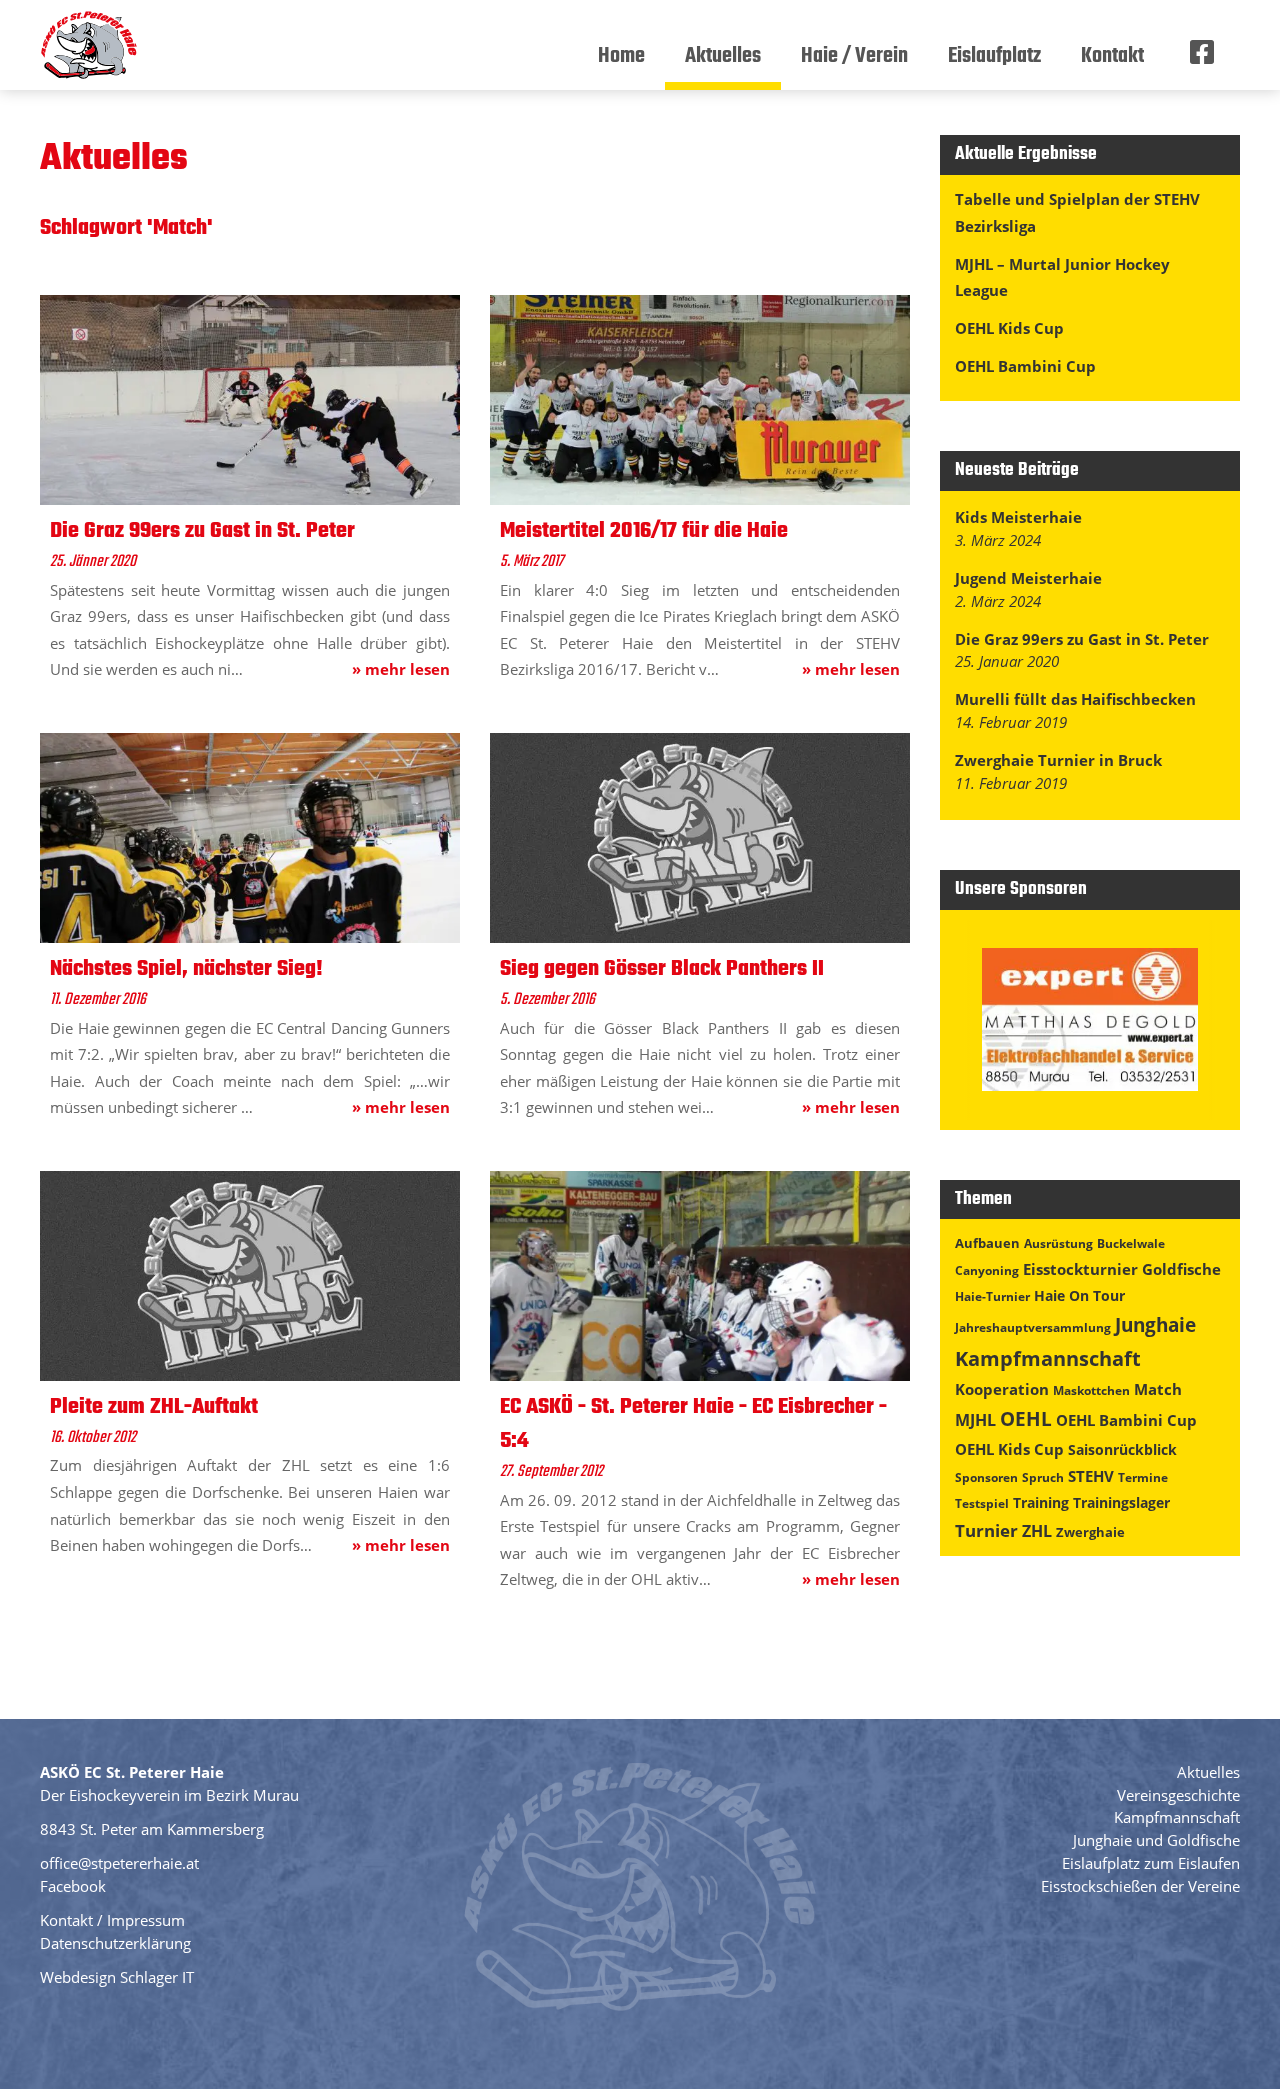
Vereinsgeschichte (1178, 1795)
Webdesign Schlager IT (117, 1977)
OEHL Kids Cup (1009, 328)
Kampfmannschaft (1048, 1358)
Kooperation (1002, 1389)
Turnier (986, 1530)
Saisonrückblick (1122, 1449)
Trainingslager (1121, 1502)
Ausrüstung (1058, 1243)
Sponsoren (986, 1477)
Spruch (1043, 1477)
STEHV (1091, 1476)
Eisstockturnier (1080, 1269)
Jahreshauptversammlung (1033, 1327)
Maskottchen (1091, 1390)
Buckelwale (1131, 1243)
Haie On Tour (1079, 1295)
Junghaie (1155, 1324)
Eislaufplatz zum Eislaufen (1151, 1863)
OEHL (1026, 1419)
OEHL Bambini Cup (1025, 366)
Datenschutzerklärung (115, 1943)
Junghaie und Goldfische (1156, 1840)
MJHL (975, 1420)
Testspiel (982, 1503)
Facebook (73, 1886)
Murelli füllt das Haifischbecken (1075, 699)
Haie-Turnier (992, 1296)
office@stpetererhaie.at (119, 1863)
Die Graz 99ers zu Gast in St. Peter (1082, 639)
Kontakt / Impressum (112, 1920)
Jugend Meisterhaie (1028, 578)
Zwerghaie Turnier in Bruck (1058, 760)
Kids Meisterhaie (1018, 517)
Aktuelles (1208, 1772)
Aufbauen (987, 1243)
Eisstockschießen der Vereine (1140, 1886)
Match (1158, 1389)
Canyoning (987, 1270)
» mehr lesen (401, 669)
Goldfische (1181, 1269)
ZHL (1037, 1531)
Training (1041, 1502)
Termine (1143, 1477)
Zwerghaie (1090, 1532)
